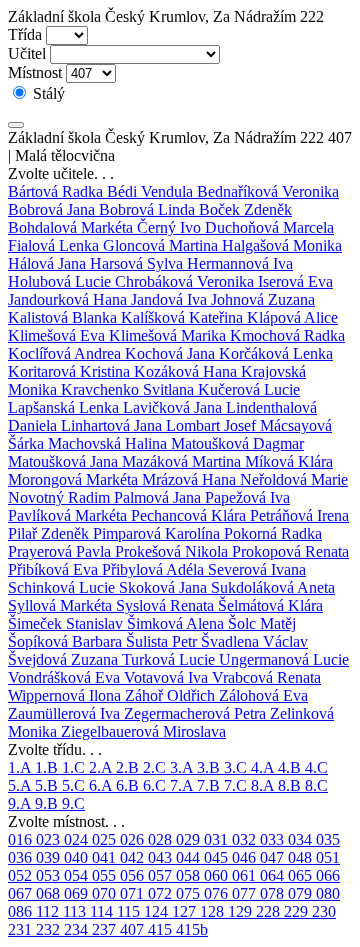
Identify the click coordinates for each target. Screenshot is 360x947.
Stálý (47, 93)
